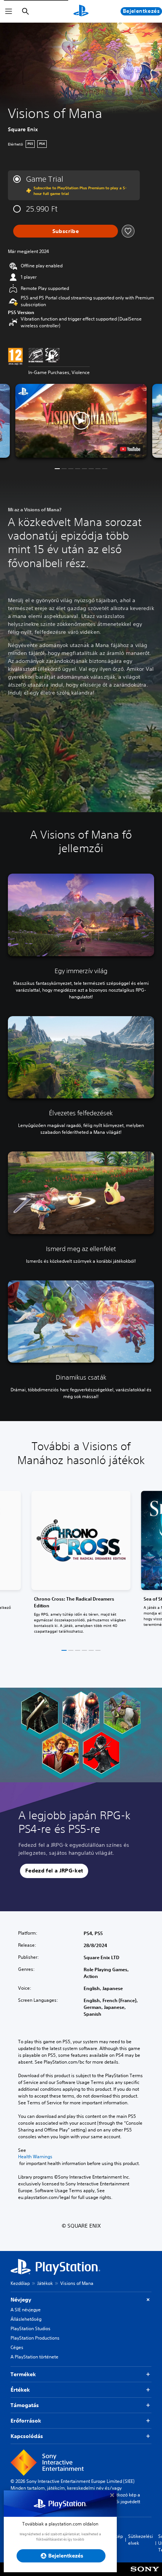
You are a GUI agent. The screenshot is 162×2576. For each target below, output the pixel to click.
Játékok (45, 2283)
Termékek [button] (23, 2374)
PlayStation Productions (35, 2338)
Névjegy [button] (21, 2300)
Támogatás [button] (25, 2405)
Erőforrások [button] (26, 2421)
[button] (81, 421)
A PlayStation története (34, 2357)
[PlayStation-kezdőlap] (81, 11)
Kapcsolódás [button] (27, 2436)
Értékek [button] (20, 2390)
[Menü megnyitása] (9, 11)
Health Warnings (35, 2157)
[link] (81, 1564)
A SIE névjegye (26, 2310)
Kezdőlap (20, 2283)
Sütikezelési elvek (141, 2540)
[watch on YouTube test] (130, 449)
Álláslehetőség (26, 2319)
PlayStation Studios (31, 2328)
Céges (17, 2347)
